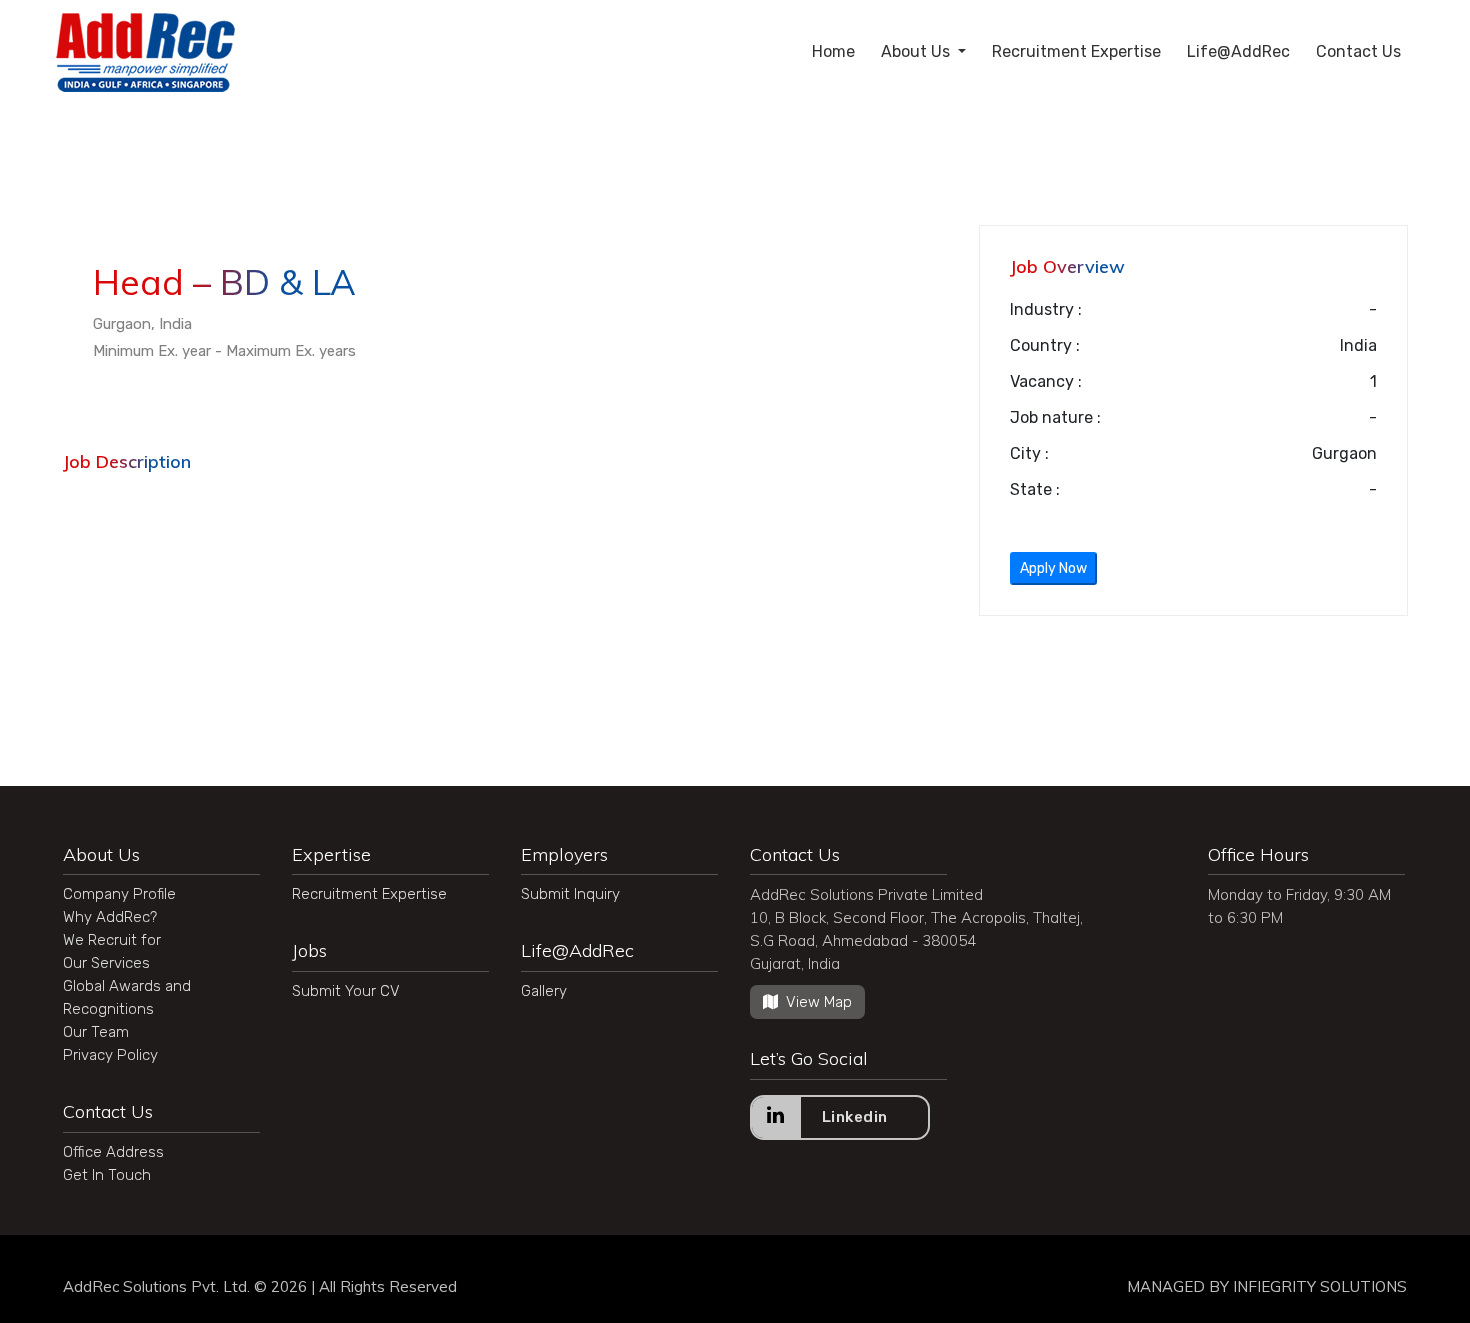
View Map (819, 1002)
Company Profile (119, 894)
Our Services (106, 963)
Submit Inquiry (570, 894)
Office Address (113, 1152)
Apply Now (1053, 568)
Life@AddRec (1238, 51)
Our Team (96, 1032)
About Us (917, 51)
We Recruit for (112, 940)
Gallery (544, 991)
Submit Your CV (346, 991)
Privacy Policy (110, 1055)
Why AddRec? (110, 917)
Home (833, 51)
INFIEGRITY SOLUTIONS (1320, 1286)
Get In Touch (107, 1175)
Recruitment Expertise (1076, 51)
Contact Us (1358, 51)
